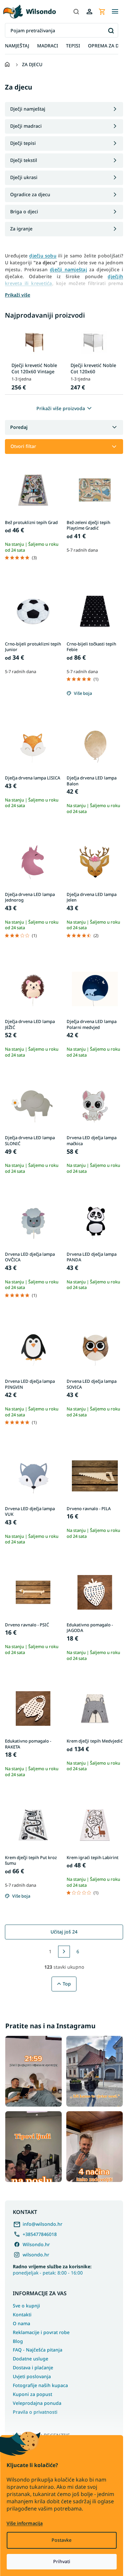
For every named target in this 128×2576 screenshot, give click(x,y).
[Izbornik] (115, 12)
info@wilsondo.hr (43, 2224)
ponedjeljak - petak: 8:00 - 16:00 (52, 2270)
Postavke (62, 2540)
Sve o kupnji (26, 2306)
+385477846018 (40, 2234)
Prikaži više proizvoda (61, 408)
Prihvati (62, 2561)
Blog (18, 2341)
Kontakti (22, 2314)
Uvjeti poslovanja (32, 2376)
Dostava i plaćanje (33, 2367)
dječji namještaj (68, 269)
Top (67, 1984)
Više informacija (25, 2523)
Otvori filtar (23, 446)
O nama (21, 2323)
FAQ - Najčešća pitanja (38, 2350)
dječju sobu (43, 256)
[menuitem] (17, 46)
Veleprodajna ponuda (37, 2403)
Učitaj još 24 (64, 1932)
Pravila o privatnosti (35, 2412)
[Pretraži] (76, 12)
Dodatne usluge (31, 2359)
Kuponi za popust (32, 2394)
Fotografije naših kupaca (40, 2385)
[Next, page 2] (64, 1952)
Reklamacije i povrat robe (41, 2332)
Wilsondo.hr (36, 2244)
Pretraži (111, 30)
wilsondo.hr (36, 2255)
